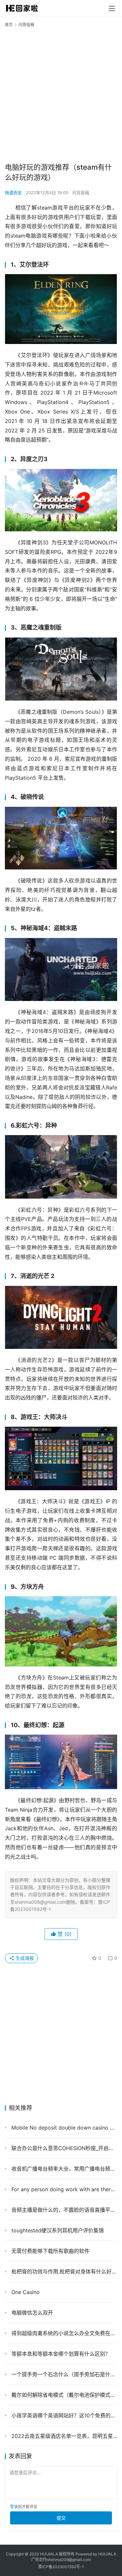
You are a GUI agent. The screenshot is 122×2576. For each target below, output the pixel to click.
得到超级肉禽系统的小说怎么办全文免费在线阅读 (63, 2333)
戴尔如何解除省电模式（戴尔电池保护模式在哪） (63, 2395)
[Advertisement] (61, 94)
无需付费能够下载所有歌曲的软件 (50, 2251)
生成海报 (24, 1958)
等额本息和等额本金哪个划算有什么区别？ (60, 2354)
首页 (9, 25)
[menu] (112, 8)
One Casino (25, 2292)
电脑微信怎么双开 (31, 2313)
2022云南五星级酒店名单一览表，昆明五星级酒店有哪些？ (63, 2436)
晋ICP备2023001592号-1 (61, 2567)
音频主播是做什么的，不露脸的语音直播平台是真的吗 (63, 2210)
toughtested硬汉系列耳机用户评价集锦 (57, 2230)
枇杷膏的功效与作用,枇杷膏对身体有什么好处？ (63, 2272)
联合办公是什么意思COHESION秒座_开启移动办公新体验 (63, 2148)
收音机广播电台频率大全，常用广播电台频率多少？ (63, 2169)
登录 (14, 2507)
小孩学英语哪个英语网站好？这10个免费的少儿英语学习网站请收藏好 (63, 2415)
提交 (61, 2518)
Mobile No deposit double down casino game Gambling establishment (63, 2128)
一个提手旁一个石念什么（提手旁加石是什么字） (63, 2374)
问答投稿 (81, 193)
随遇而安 (13, 193)
